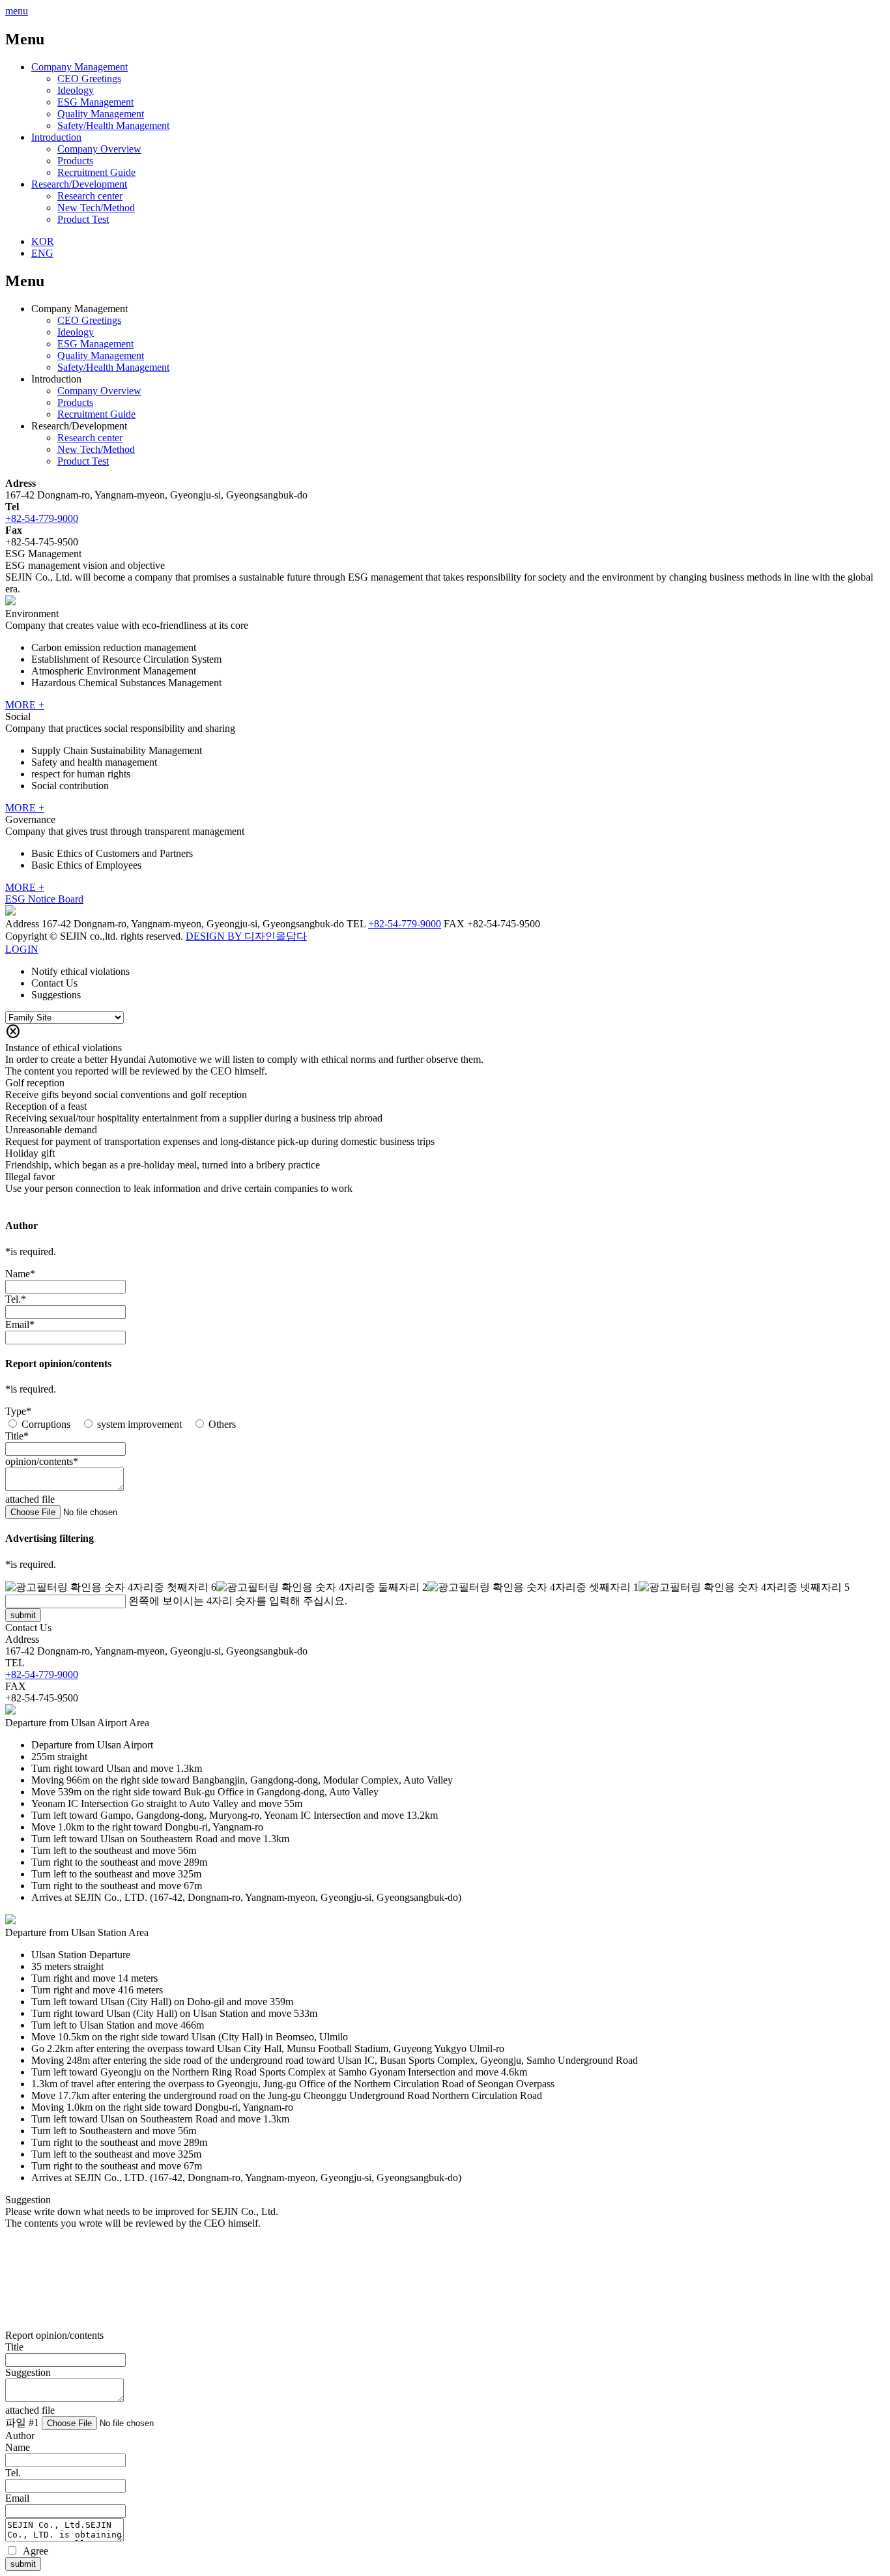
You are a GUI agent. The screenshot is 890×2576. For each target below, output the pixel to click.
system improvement (139, 1424)
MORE (25, 705)
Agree (36, 2551)
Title (14, 1436)
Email (17, 1324)
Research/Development (79, 184)
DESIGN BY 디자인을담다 (246, 936)
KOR (43, 241)
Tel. (13, 1299)
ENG (42, 253)
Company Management (79, 67)
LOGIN (22, 949)
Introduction (56, 137)
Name (18, 1274)
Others (222, 1424)
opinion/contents (39, 1461)
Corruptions (46, 1424)
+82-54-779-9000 (42, 518)
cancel (13, 1032)
